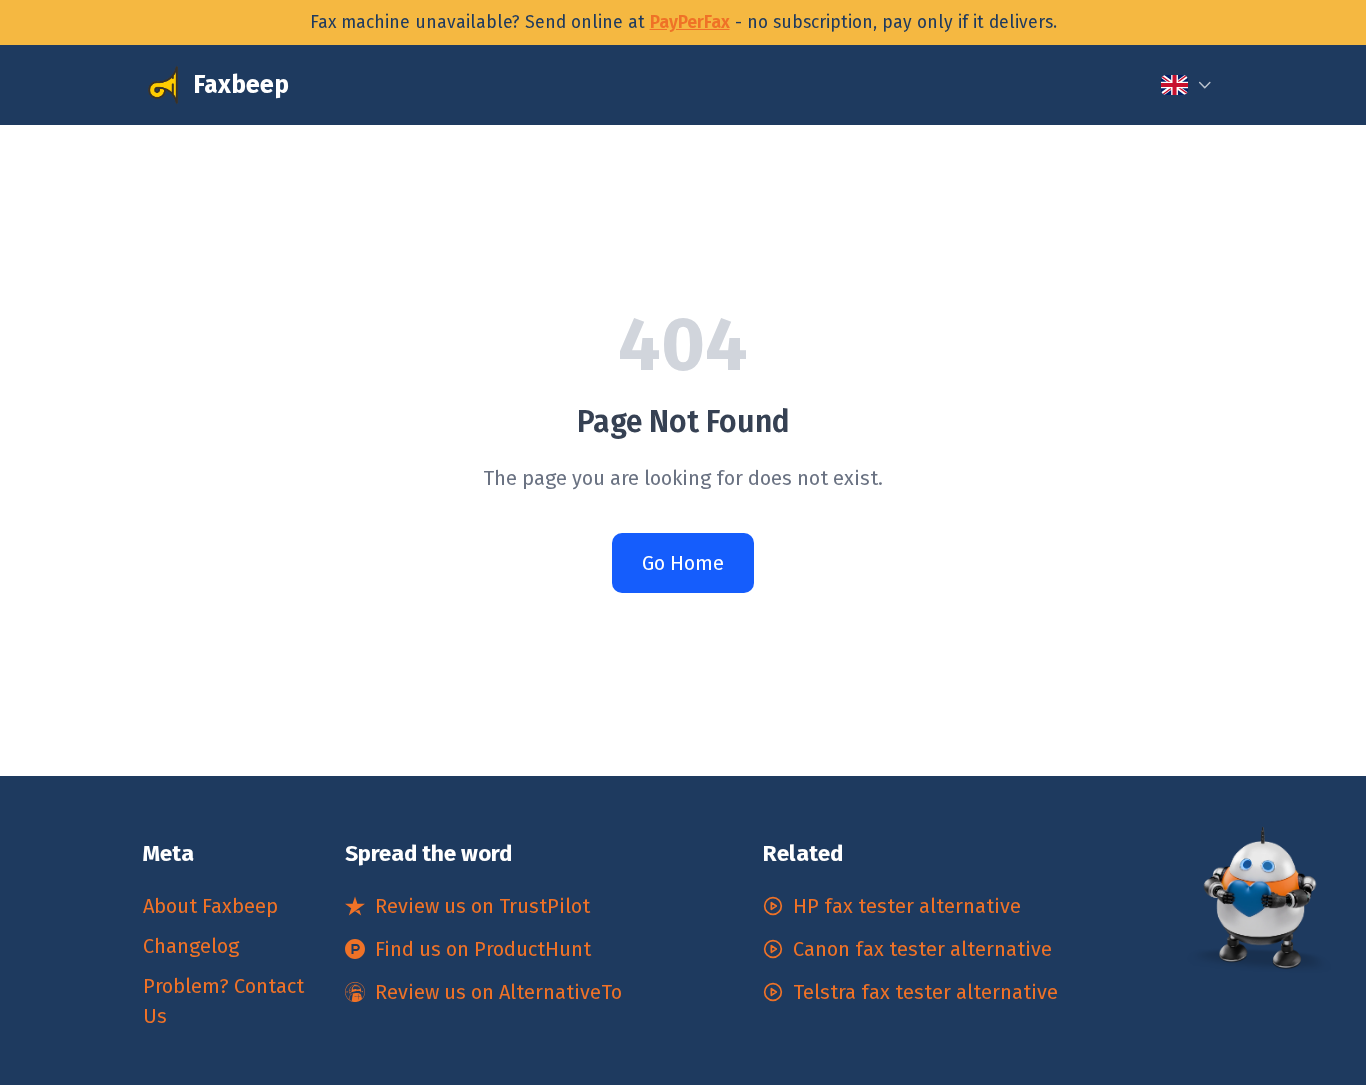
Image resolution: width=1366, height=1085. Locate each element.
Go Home (683, 563)
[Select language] (1187, 85)
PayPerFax (690, 22)
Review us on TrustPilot (482, 906)
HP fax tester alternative (907, 906)
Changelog (191, 946)
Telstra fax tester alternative (925, 992)
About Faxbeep (210, 906)
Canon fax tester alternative (922, 949)
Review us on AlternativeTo (498, 992)
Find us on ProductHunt (483, 949)
